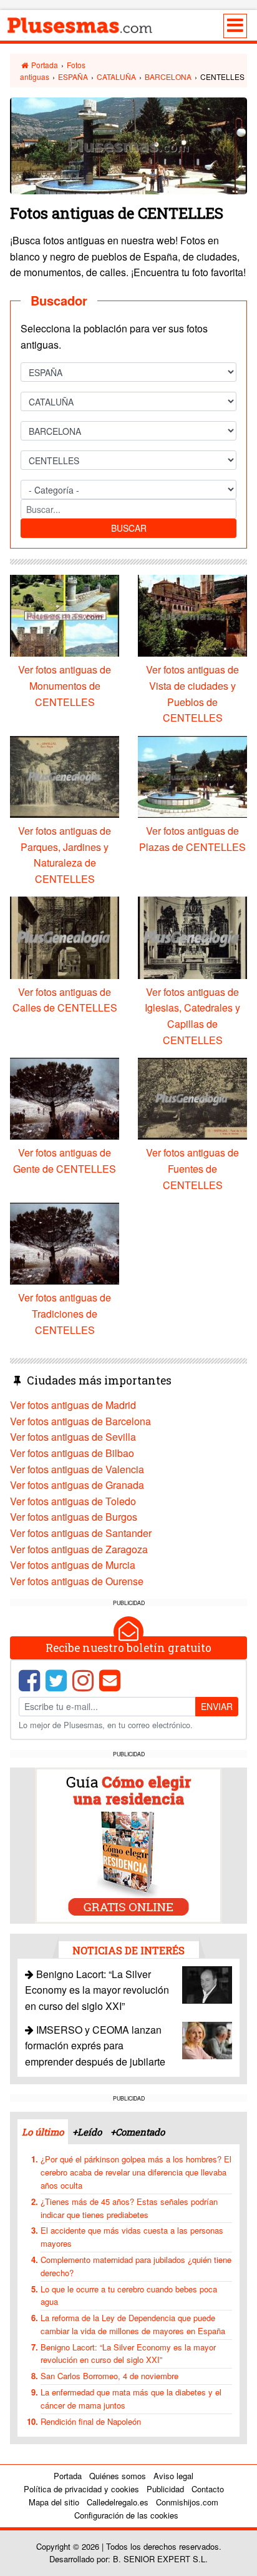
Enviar (217, 1706)
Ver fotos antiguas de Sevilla (73, 1437)
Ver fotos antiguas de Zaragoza (79, 1549)
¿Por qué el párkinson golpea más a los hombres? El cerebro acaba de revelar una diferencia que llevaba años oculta (136, 2172)
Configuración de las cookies (126, 2515)
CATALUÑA (116, 77)
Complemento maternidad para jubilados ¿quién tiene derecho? (136, 2266)
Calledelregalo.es (118, 2502)
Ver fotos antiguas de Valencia (77, 1469)
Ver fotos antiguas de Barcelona (80, 1421)
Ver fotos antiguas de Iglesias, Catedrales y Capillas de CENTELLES (192, 1016)
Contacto (208, 2489)
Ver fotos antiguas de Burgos (74, 1517)
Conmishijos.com (187, 2502)
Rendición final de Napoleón (91, 2421)
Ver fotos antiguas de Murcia (73, 1565)
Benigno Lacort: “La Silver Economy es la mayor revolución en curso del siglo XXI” (97, 1990)
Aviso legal (173, 2476)
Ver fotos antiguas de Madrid (73, 1405)
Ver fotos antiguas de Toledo (73, 1501)
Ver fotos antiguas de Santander (81, 1533)
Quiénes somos (118, 2476)
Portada (44, 65)
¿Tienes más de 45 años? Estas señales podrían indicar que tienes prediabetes (129, 2208)
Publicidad (165, 2489)
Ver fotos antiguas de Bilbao (72, 1453)
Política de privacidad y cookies (81, 2489)
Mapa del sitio (54, 2502)
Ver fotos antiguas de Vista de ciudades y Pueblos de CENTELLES (192, 694)
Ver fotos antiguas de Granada (77, 1485)
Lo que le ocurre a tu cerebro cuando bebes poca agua (129, 2295)
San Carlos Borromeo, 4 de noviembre (109, 2376)
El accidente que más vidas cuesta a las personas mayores (132, 2237)
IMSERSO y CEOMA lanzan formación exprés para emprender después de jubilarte (95, 2046)
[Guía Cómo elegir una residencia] (128, 1844)
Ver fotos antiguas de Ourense (77, 1581)
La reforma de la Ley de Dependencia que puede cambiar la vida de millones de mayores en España (133, 2324)
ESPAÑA (73, 77)
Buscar (129, 528)
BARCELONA (168, 77)
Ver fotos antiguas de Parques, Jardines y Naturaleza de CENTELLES (65, 855)
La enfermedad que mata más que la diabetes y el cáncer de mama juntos (131, 2399)
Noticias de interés (128, 1950)
